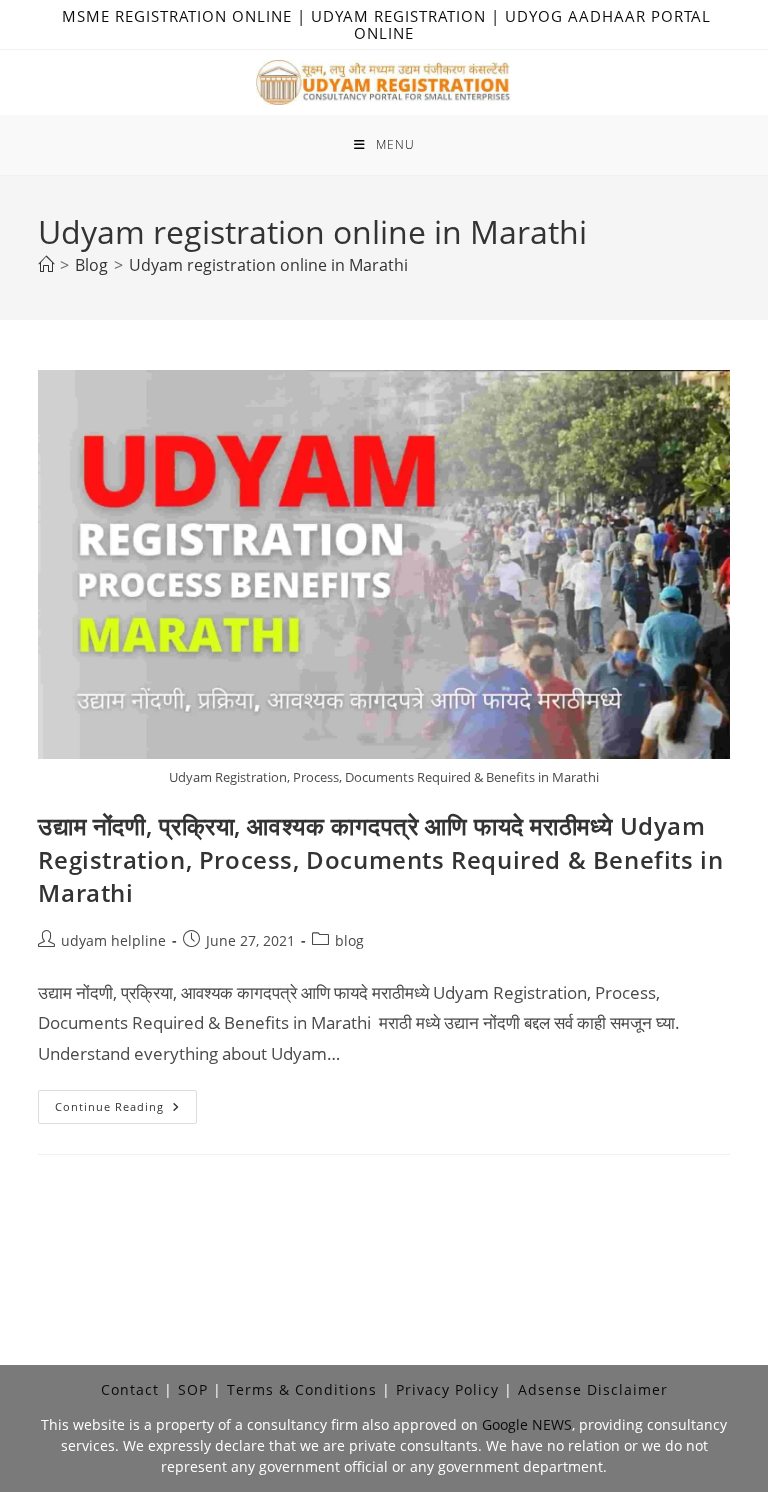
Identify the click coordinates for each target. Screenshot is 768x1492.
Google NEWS (527, 1424)
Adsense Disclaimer (593, 1389)
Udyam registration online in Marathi (268, 265)
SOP (193, 1389)
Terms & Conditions (302, 1389)
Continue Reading (126, 1110)
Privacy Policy (447, 1389)
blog (349, 940)
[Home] (46, 265)
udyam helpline (113, 940)
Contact (130, 1389)
